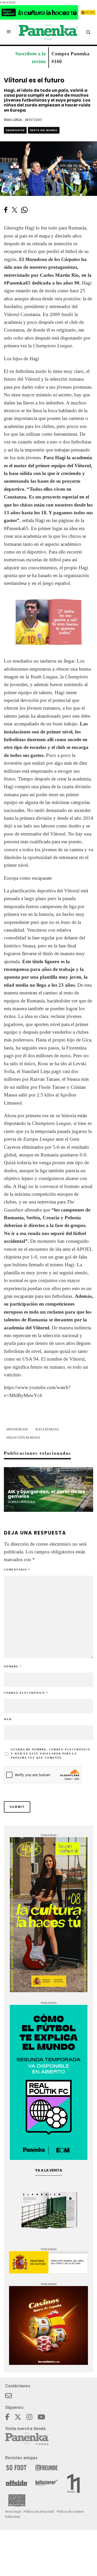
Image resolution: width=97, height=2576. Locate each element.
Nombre (13, 1666)
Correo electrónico (26, 1693)
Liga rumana (48, 1429)
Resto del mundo (44, 130)
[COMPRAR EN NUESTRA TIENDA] (48, 622)
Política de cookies (70, 2512)
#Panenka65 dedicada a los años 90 (42, 283)
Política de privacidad (39, 2512)
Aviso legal (13, 2512)
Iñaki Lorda (13, 120)
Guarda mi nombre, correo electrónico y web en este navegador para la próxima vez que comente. (51, 1754)
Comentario (17, 1570)
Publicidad (13, 2517)
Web (8, 1719)
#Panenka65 (16, 528)
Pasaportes (15, 130)
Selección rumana (24, 1438)
